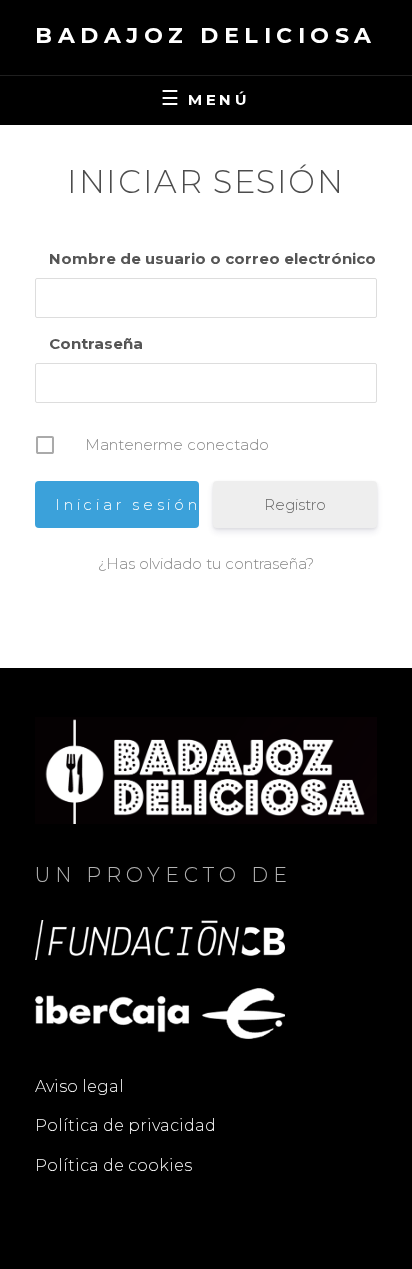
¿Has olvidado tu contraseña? (206, 563)
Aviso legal (79, 1086)
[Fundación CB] (160, 938)
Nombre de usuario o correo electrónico (212, 258)
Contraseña (96, 343)
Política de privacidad (125, 1125)
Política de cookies (113, 1165)
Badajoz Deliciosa (206, 35)
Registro (295, 504)
